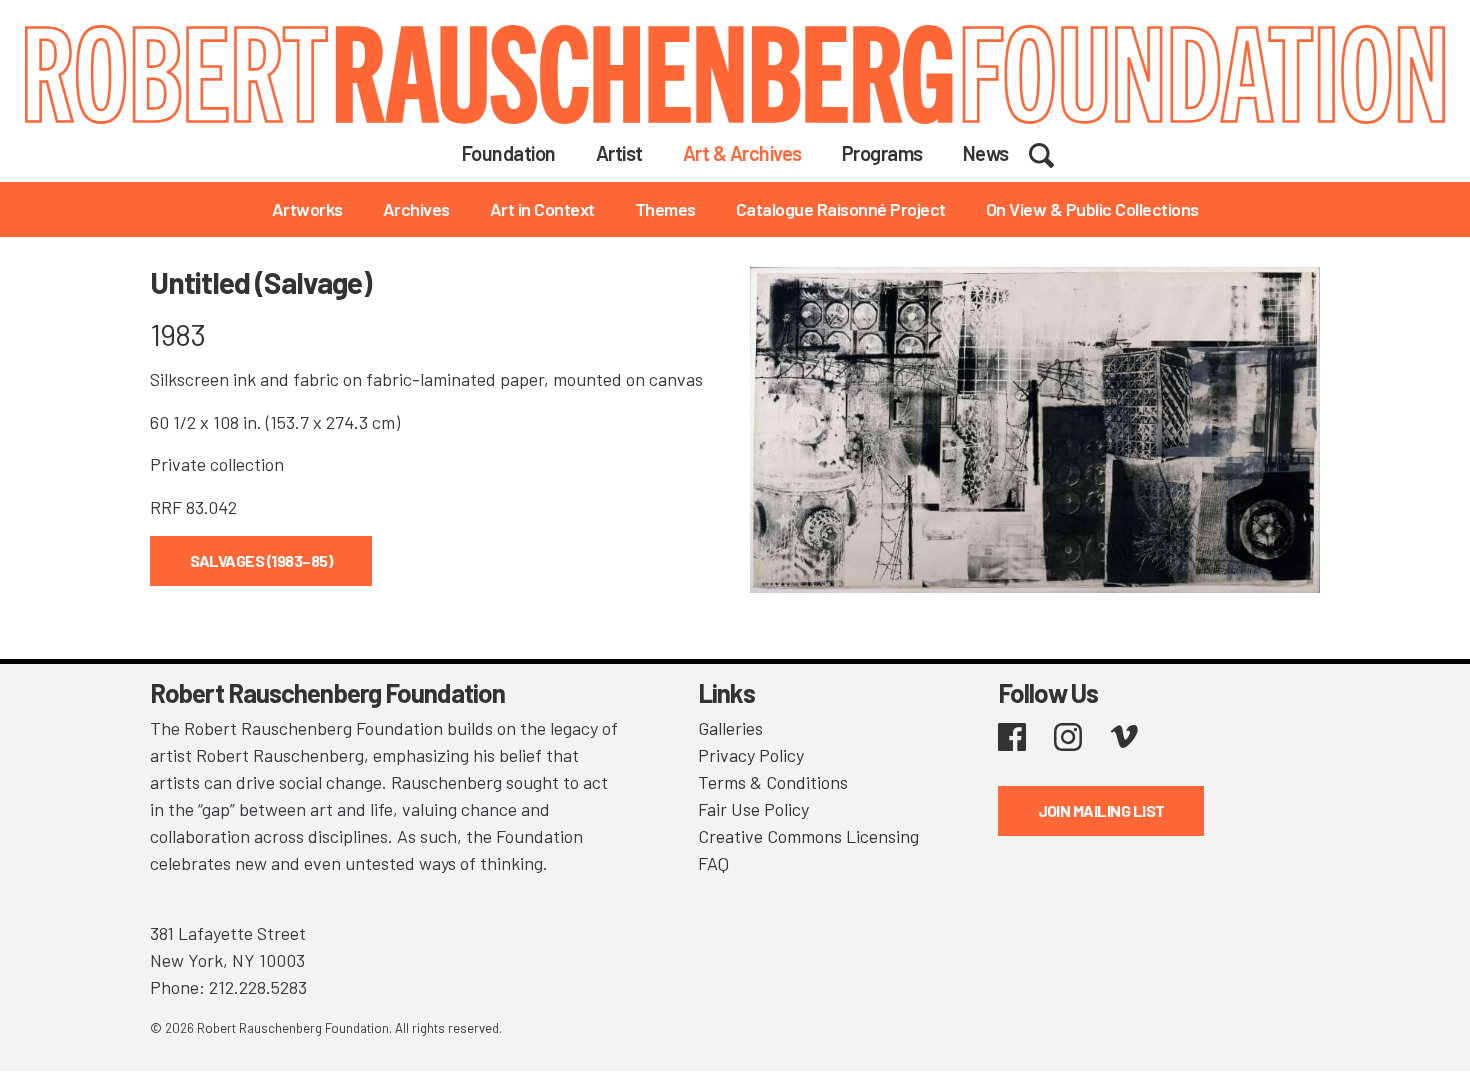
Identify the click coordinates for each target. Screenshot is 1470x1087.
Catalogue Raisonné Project (841, 209)
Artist (619, 153)
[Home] (735, 74)
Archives (416, 209)
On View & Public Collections (1092, 209)
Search (1054, 152)
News (986, 153)
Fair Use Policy (753, 809)
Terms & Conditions (773, 782)
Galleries (730, 728)
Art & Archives (742, 153)
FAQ (713, 863)
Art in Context (542, 209)
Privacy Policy (751, 755)
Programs (882, 153)
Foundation (509, 153)
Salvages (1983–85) (261, 560)
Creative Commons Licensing (808, 836)
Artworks (307, 209)
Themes (665, 209)
